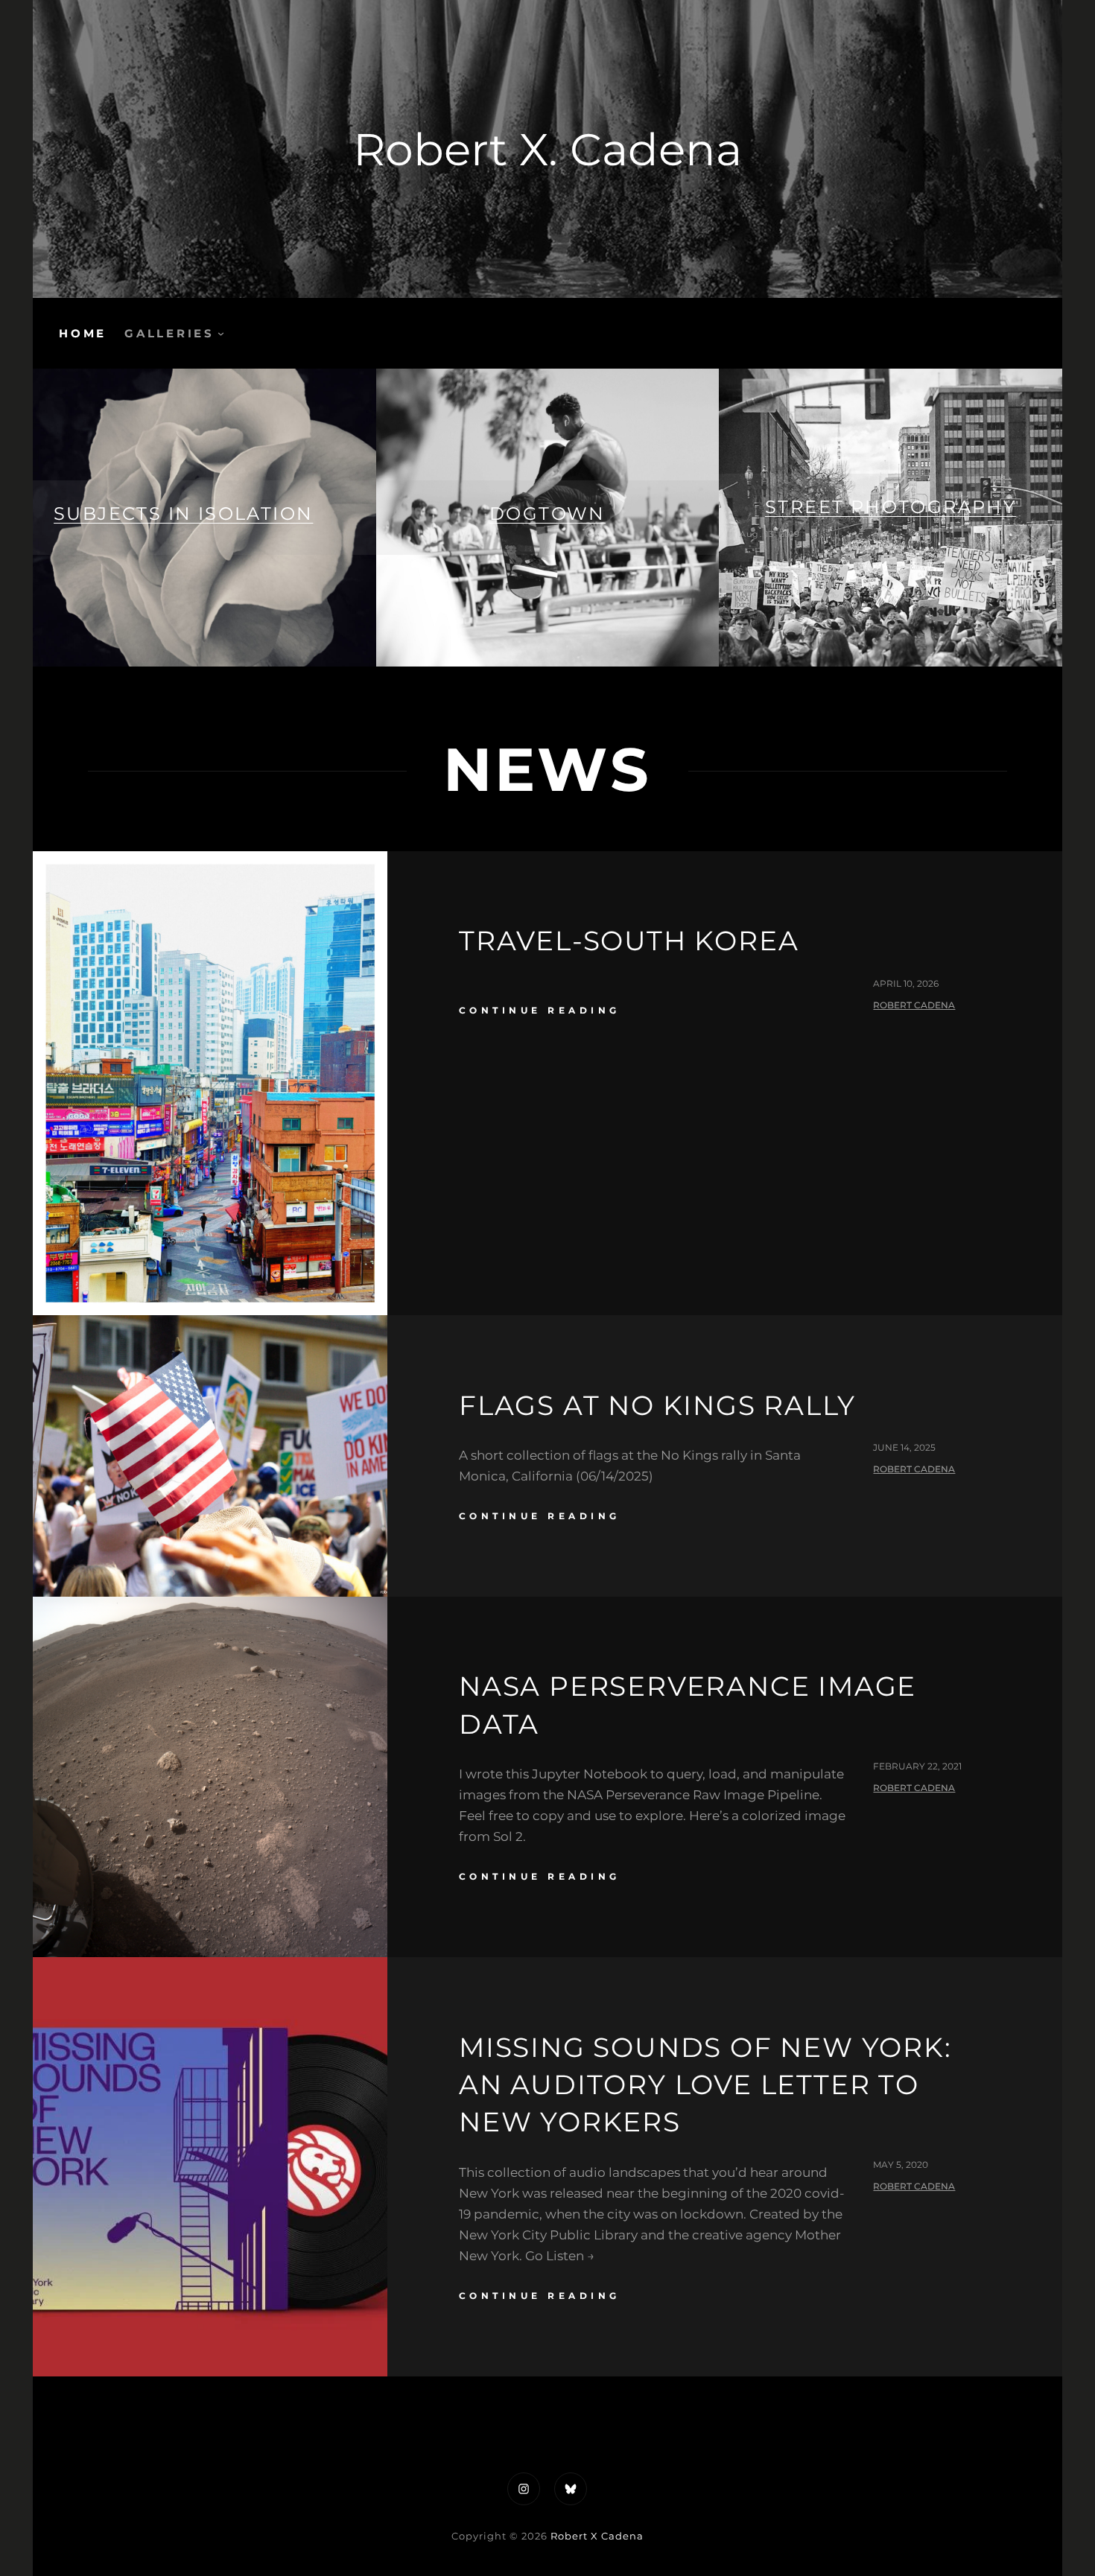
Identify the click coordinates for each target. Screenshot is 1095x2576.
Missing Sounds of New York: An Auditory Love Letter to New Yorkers (705, 2085)
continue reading (540, 1010)
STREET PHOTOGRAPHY (891, 507)
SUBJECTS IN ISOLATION (183, 513)
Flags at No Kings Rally (657, 1405)
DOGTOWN (547, 513)
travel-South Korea (629, 941)
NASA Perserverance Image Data (688, 1705)
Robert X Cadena (597, 2536)
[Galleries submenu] (221, 333)
